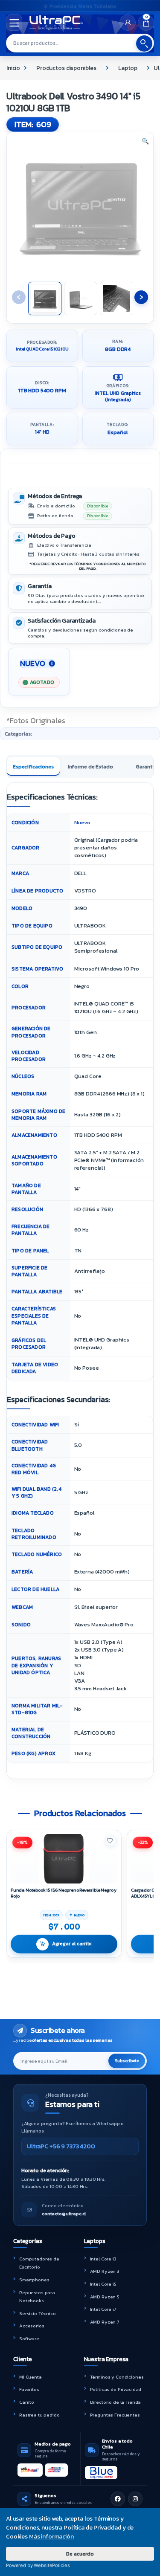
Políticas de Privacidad (116, 2389)
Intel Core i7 (103, 2309)
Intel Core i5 (103, 2284)
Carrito (27, 2402)
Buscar (144, 43)
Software (29, 2338)
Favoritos (29, 2389)
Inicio (13, 68)
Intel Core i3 (103, 2259)
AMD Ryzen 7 (105, 2322)
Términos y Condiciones (117, 2377)
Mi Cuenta (31, 2377)
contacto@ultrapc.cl (64, 2214)
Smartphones (34, 2280)
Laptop (128, 68)
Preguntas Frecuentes (115, 2415)
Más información (51, 2537)
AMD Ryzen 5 (105, 2297)
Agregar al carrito (72, 1944)
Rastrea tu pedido (39, 2415)
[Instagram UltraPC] (135, 2499)
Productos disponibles (66, 68)
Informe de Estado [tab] (90, 766)
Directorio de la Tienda (116, 2402)
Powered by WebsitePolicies (38, 2565)
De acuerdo (80, 2554)
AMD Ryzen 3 (105, 2271)
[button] (145, 142)
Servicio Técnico (38, 2313)
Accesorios (32, 2326)
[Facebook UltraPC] (118, 2499)
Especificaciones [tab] (33, 766)
